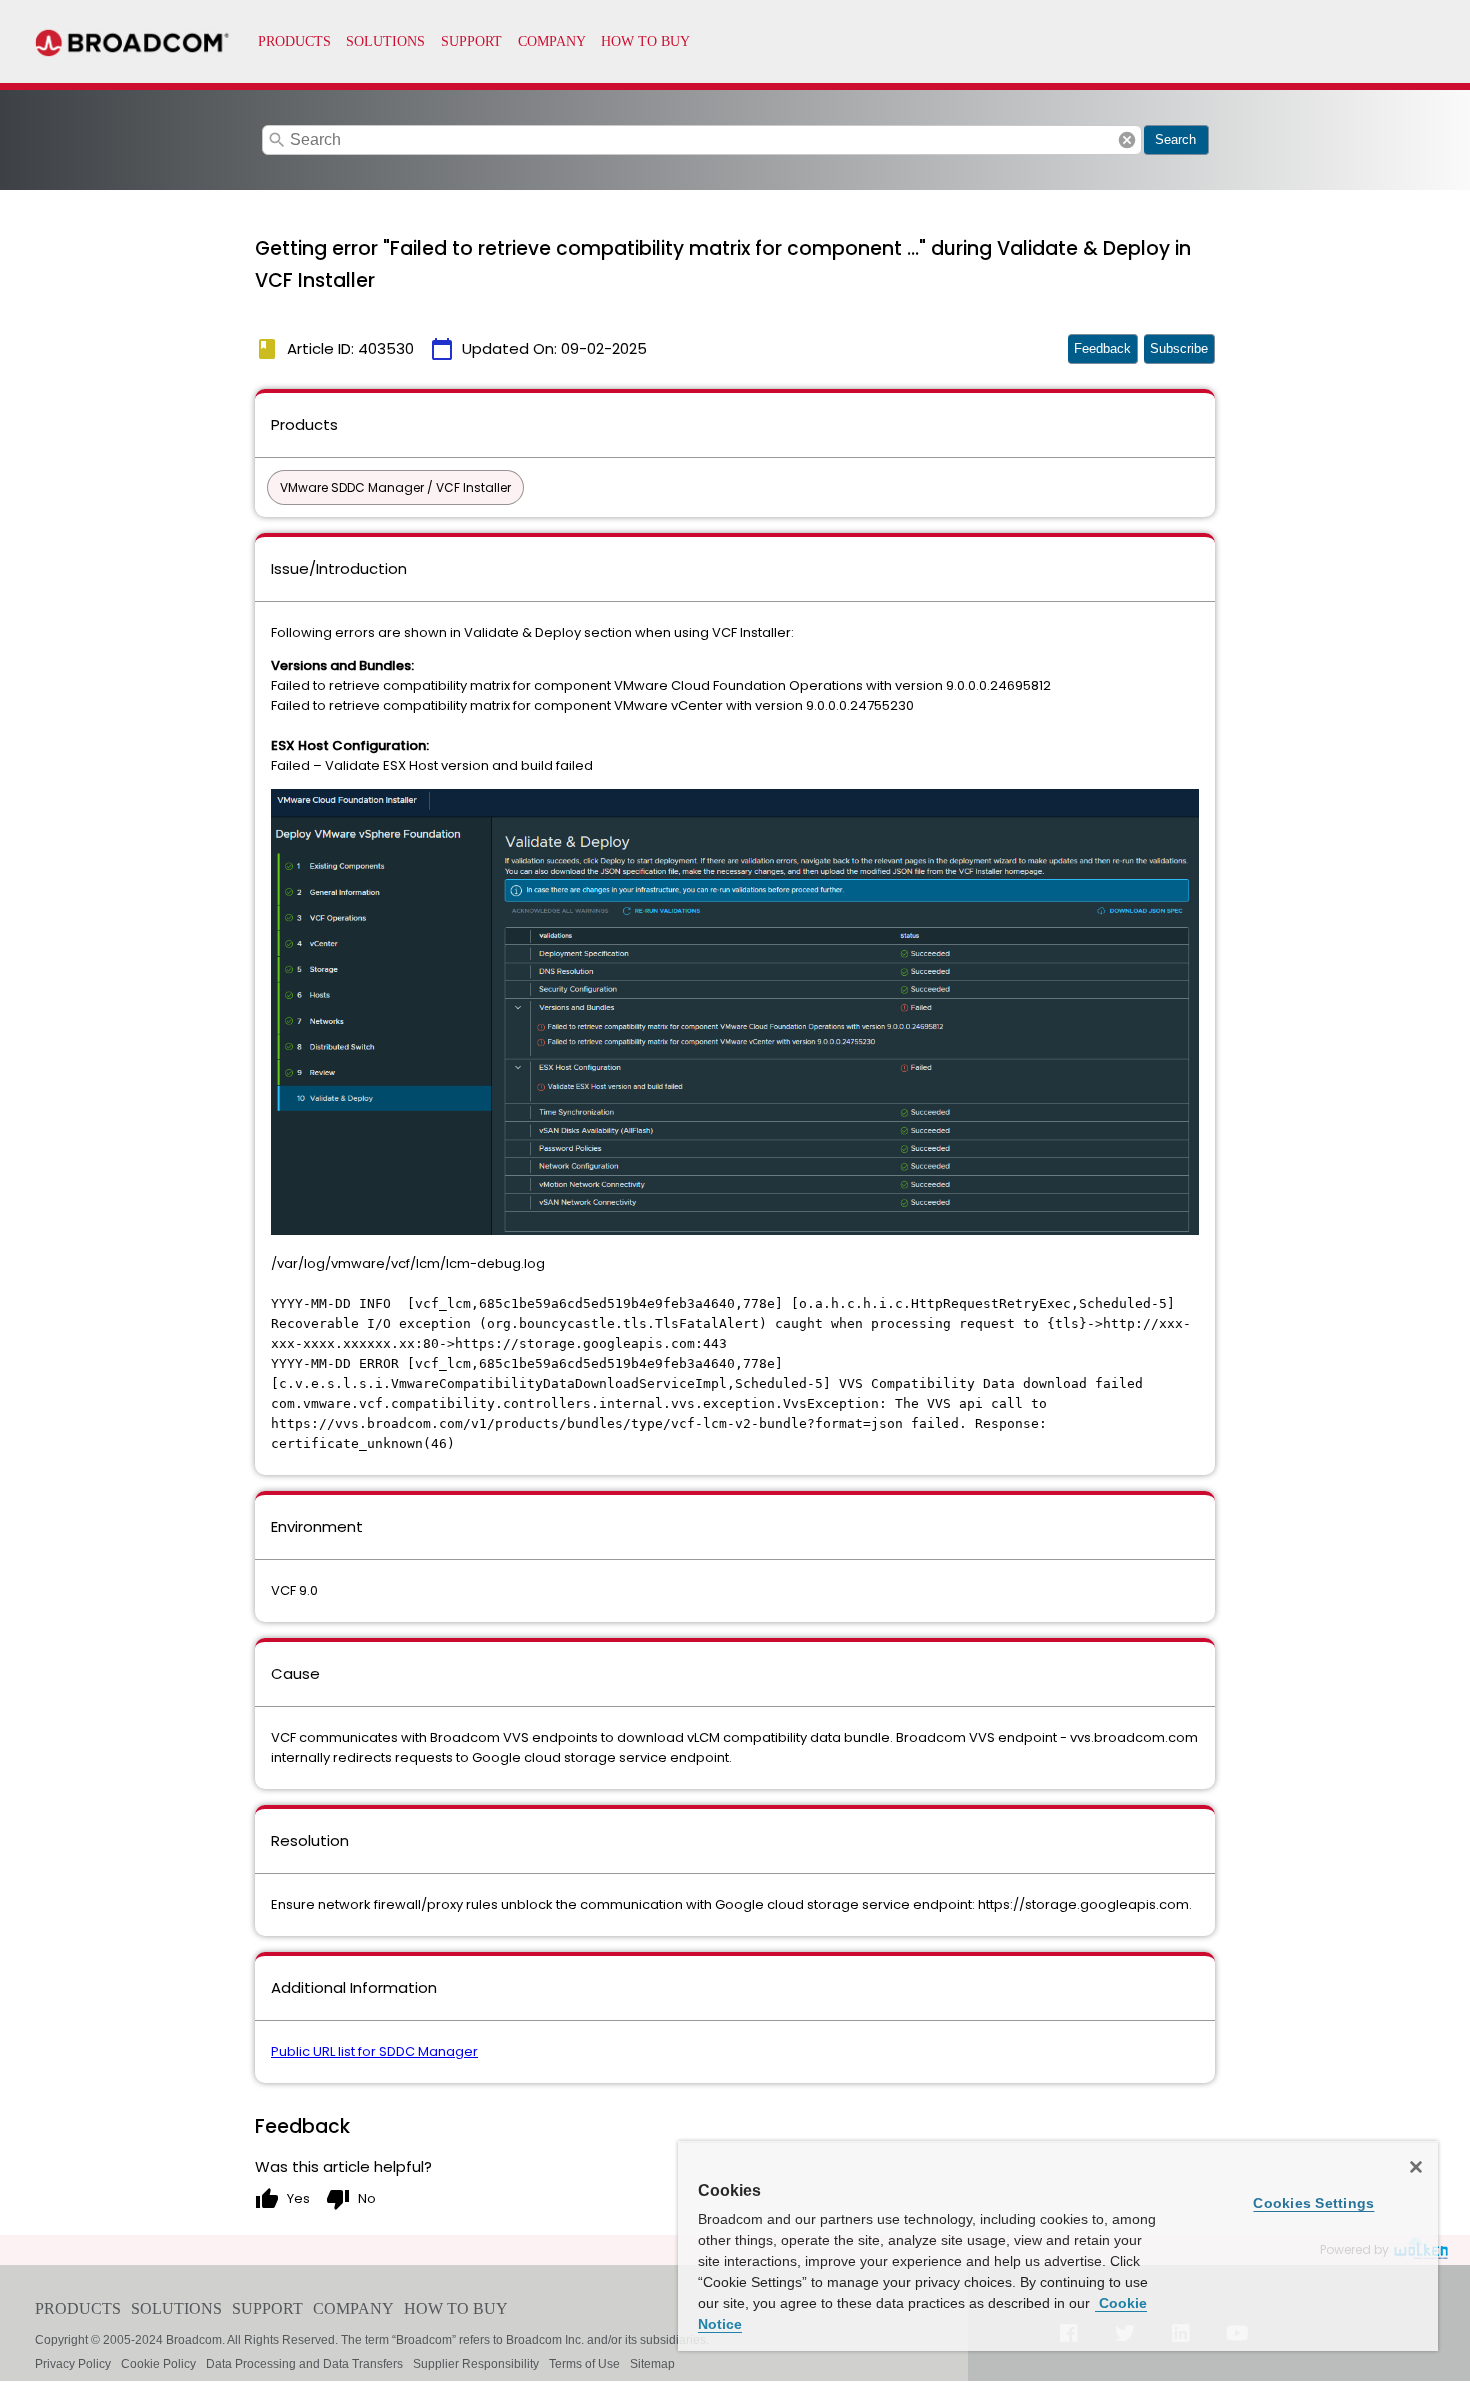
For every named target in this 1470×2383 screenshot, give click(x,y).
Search (1175, 139)
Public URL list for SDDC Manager (374, 2051)
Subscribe (1179, 348)
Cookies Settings (1313, 2203)
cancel (1127, 140)
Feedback (1102, 348)
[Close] (1416, 2167)
